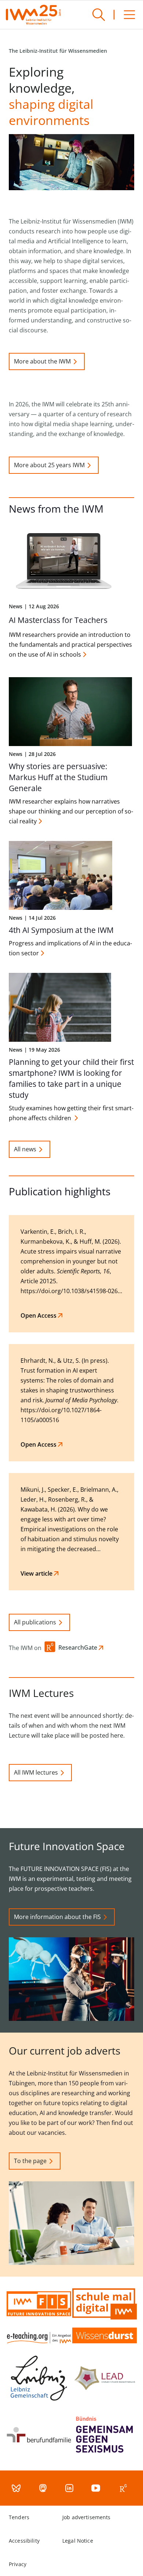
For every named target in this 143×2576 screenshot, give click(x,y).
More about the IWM (42, 361)
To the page (30, 2161)
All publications (35, 1622)
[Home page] (33, 15)
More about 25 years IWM (49, 465)
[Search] (99, 15)
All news (25, 1149)
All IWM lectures (36, 1772)
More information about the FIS (57, 1917)
